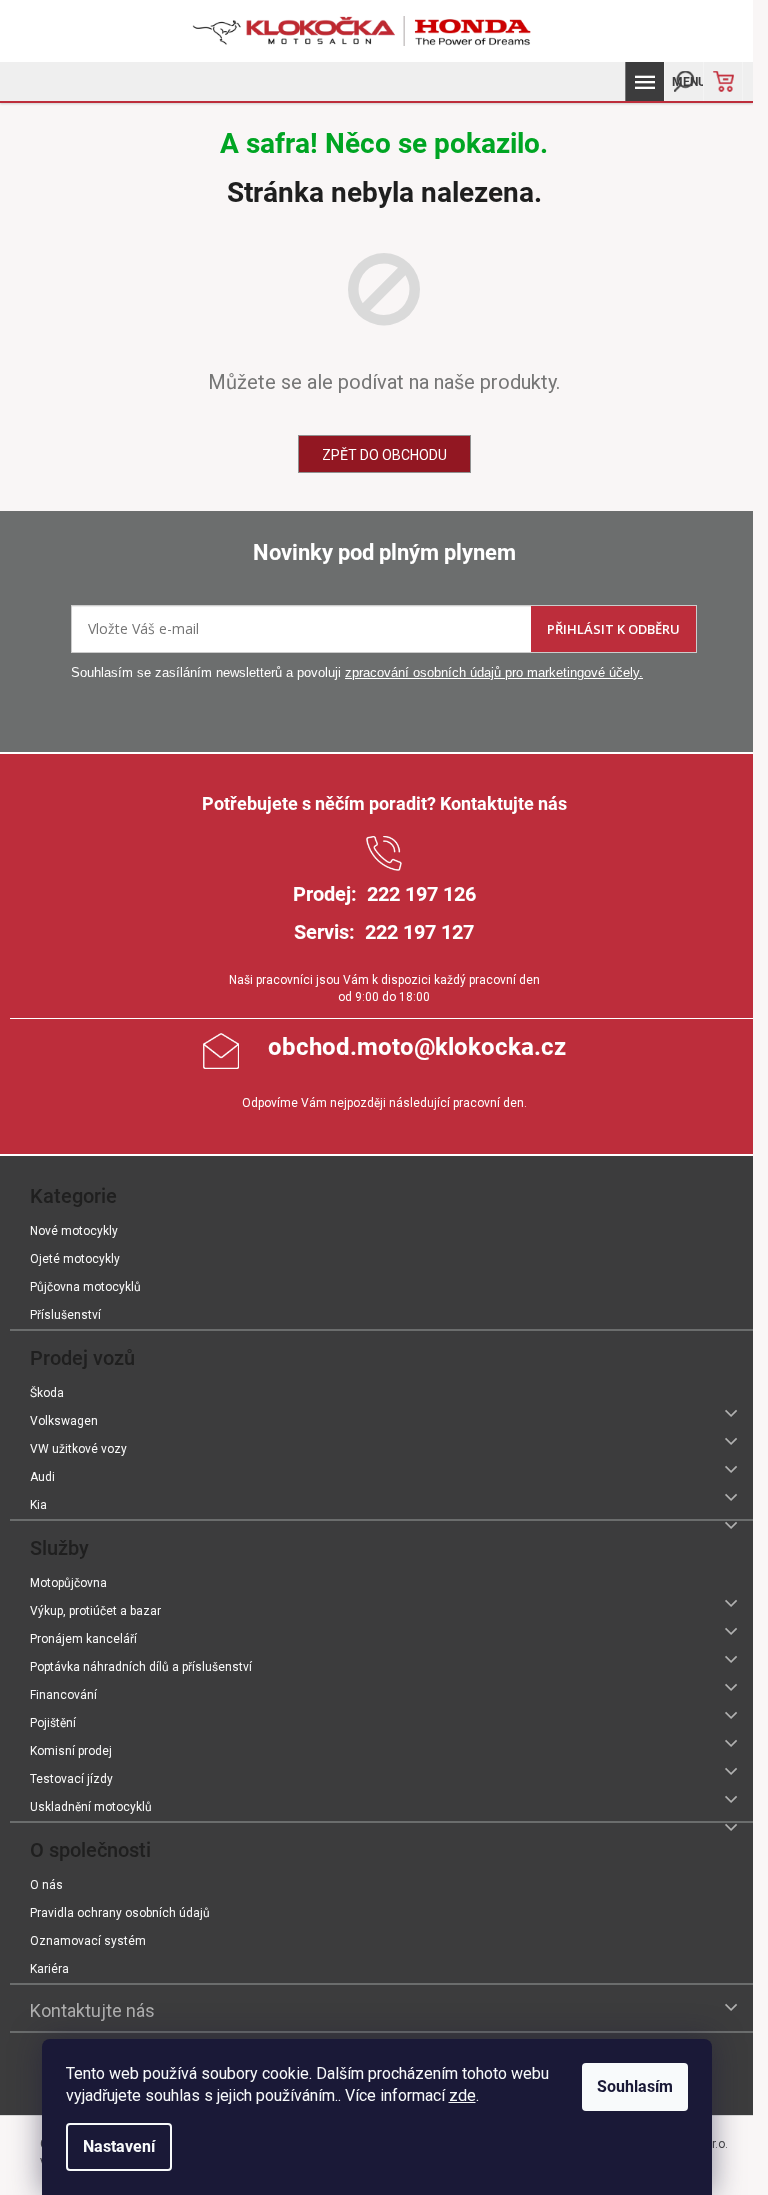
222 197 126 (421, 894)
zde (462, 2095)
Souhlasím (635, 2086)
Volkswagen (64, 1421)
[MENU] (644, 81)
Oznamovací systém (88, 1941)
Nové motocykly (74, 1231)
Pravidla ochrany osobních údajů (120, 1913)
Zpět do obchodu (384, 455)
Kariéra (49, 1969)
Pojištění (53, 1723)
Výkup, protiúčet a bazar (95, 1611)
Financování (63, 1695)
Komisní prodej (71, 1751)
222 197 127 (419, 932)
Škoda (47, 1393)
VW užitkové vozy (78, 1449)
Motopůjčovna (68, 1583)
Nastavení (119, 2146)
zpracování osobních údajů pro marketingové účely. (494, 672)
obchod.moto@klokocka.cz (417, 1047)
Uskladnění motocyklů (91, 1807)
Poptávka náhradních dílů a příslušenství (141, 1667)
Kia (38, 1505)
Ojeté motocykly (75, 1259)
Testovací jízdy (71, 1779)
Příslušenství (65, 1315)
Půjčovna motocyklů (85, 1287)
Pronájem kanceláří (83, 1639)
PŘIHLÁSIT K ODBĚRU (613, 629)
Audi (42, 1477)
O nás (46, 1885)
